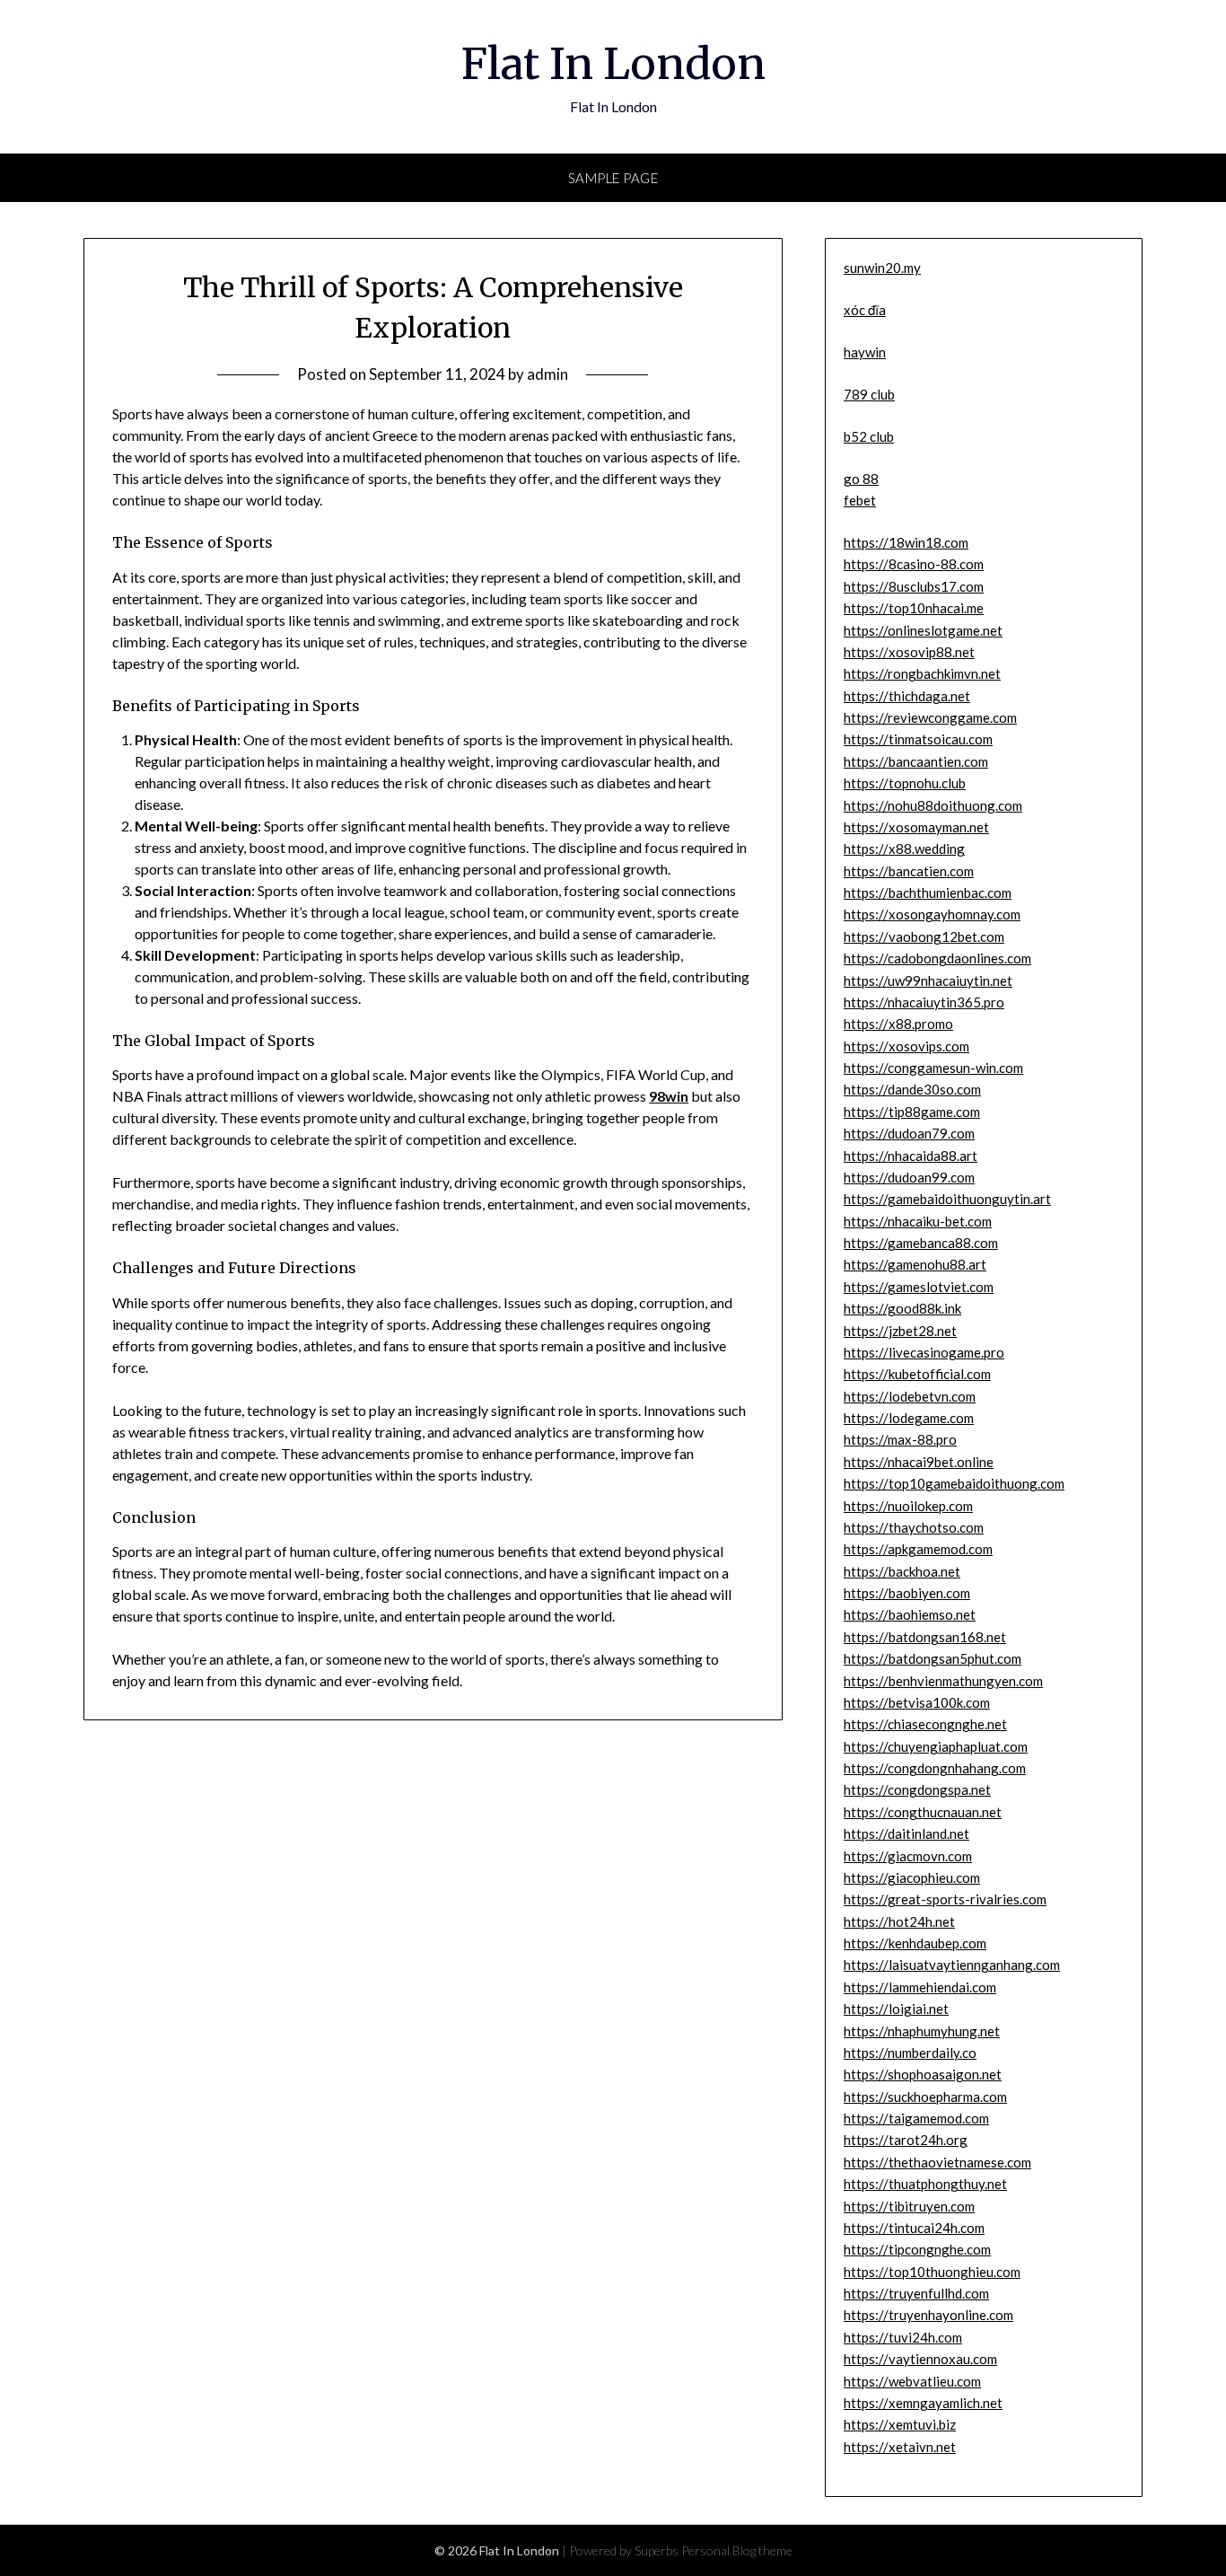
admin (547, 374)
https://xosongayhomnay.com (932, 914)
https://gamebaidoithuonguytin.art (947, 1199)
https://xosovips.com (906, 1046)
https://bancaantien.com (916, 761)
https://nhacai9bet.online (919, 1462)
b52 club (869, 436)
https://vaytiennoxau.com (920, 2359)
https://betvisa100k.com (917, 1702)
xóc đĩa (865, 310)
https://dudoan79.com (909, 1133)
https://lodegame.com (909, 1418)
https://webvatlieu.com (912, 2381)
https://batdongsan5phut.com (933, 1658)
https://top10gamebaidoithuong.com (954, 1483)
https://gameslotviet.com (919, 1287)
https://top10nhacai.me (914, 608)
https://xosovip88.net (909, 652)
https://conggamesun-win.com (933, 1068)
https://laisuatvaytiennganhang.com (952, 1965)
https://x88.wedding (904, 848)
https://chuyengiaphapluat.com (936, 1746)
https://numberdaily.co (910, 2053)
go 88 (861, 479)
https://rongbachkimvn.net (922, 673)
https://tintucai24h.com (914, 2228)
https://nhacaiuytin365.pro (924, 1002)
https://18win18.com (906, 542)
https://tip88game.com (912, 1112)
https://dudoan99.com (909, 1177)
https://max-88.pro (900, 1439)
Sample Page (613, 178)
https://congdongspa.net (917, 1789)
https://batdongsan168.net (925, 1637)
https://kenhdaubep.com (915, 1943)
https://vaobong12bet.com (924, 936)
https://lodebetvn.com (910, 1396)
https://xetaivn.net (900, 2447)
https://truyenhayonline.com (928, 2315)
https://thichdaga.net (907, 696)
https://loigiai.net (896, 2009)
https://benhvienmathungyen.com (943, 1681)
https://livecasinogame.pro (924, 1352)
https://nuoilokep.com (908, 1506)
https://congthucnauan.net (923, 1812)
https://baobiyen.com (907, 1593)
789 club (869, 394)
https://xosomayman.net (916, 827)
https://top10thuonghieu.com (932, 2272)
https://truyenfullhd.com (916, 2293)
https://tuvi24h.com (903, 2337)
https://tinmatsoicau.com (918, 739)
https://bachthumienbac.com (928, 892)
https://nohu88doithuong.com (933, 805)
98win (669, 1096)
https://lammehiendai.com (920, 1987)
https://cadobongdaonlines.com (937, 958)
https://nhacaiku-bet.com (918, 1221)
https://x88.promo (898, 1024)
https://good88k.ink (902, 1308)
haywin (865, 352)
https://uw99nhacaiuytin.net (928, 980)
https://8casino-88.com (914, 564)
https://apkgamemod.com (918, 1549)
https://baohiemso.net (910, 1614)
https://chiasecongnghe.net (925, 1724)
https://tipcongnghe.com (917, 2249)
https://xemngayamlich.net (923, 2403)
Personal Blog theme (737, 2550)
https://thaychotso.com (914, 1527)
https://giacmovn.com (908, 1856)
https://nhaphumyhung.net (922, 2031)
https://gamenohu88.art (915, 1264)
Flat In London (613, 64)
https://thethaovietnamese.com (937, 2162)
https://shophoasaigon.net (923, 2074)
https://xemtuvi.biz (900, 2424)
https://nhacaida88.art (911, 1156)
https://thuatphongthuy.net (925, 2184)
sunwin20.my (882, 268)
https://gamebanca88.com (921, 1243)
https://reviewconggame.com (930, 717)
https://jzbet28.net (900, 1331)
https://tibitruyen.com (909, 2206)
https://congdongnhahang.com (935, 1768)
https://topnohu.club (905, 783)
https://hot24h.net (899, 1921)
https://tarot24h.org (906, 2140)
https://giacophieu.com (912, 1877)
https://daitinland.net (906, 1833)
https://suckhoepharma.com (925, 2097)
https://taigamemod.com (916, 2118)
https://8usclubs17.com (914, 586)
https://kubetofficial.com (917, 1374)
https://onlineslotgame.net (923, 630)
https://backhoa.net (902, 1571)
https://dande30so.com (912, 1089)
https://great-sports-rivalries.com (945, 1899)
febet (860, 500)
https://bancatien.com (909, 871)
